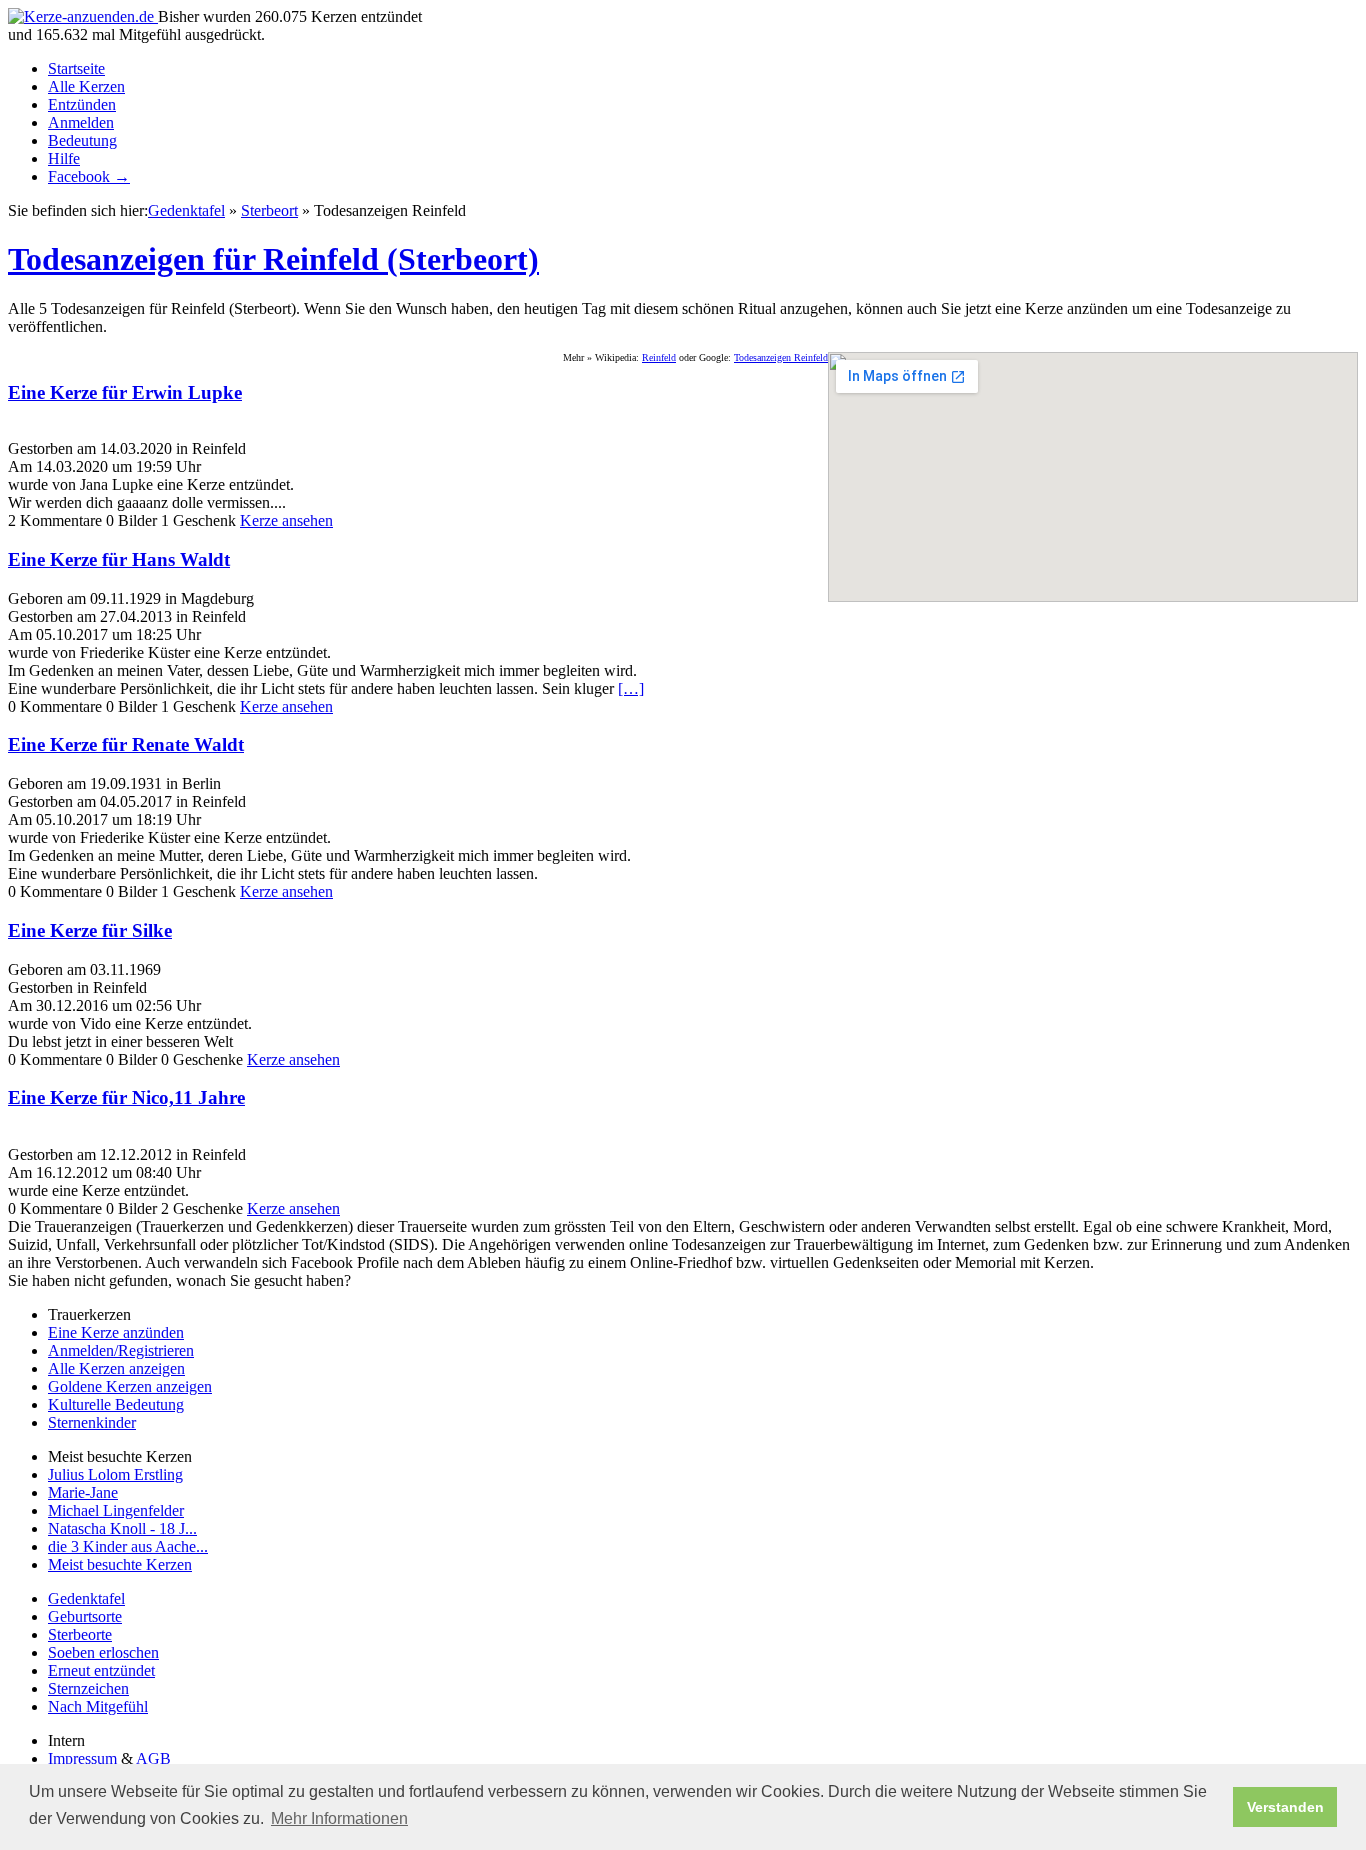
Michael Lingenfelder (116, 1510)
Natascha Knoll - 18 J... (122, 1528)
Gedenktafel (186, 210)
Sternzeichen (88, 1688)
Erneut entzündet (101, 1670)
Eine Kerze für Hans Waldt (119, 559)
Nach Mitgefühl (98, 1706)
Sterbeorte (80, 1634)
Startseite (76, 68)
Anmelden (81, 122)
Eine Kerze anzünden (116, 1332)
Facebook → (89, 176)
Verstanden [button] (1285, 1807)
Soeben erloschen (103, 1652)
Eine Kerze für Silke (90, 930)
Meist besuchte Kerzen (120, 1564)
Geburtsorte (85, 1616)
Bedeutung (82, 140)
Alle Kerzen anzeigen (116, 1368)
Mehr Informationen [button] (339, 1818)
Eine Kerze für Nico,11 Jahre (126, 1097)
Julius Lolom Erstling (115, 1474)
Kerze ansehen (286, 520)
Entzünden (82, 104)
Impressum (82, 1758)
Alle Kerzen (86, 86)
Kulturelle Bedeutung (116, 1404)
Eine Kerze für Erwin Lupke (125, 392)
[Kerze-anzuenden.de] (83, 16)
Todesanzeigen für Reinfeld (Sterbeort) (273, 259)
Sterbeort (269, 210)
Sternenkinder (92, 1422)
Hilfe (64, 158)
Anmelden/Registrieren (121, 1350)
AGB (153, 1758)
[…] (631, 688)
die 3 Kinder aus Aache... (128, 1546)
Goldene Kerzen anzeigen (130, 1386)
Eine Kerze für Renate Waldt (126, 744)
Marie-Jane (83, 1492)
